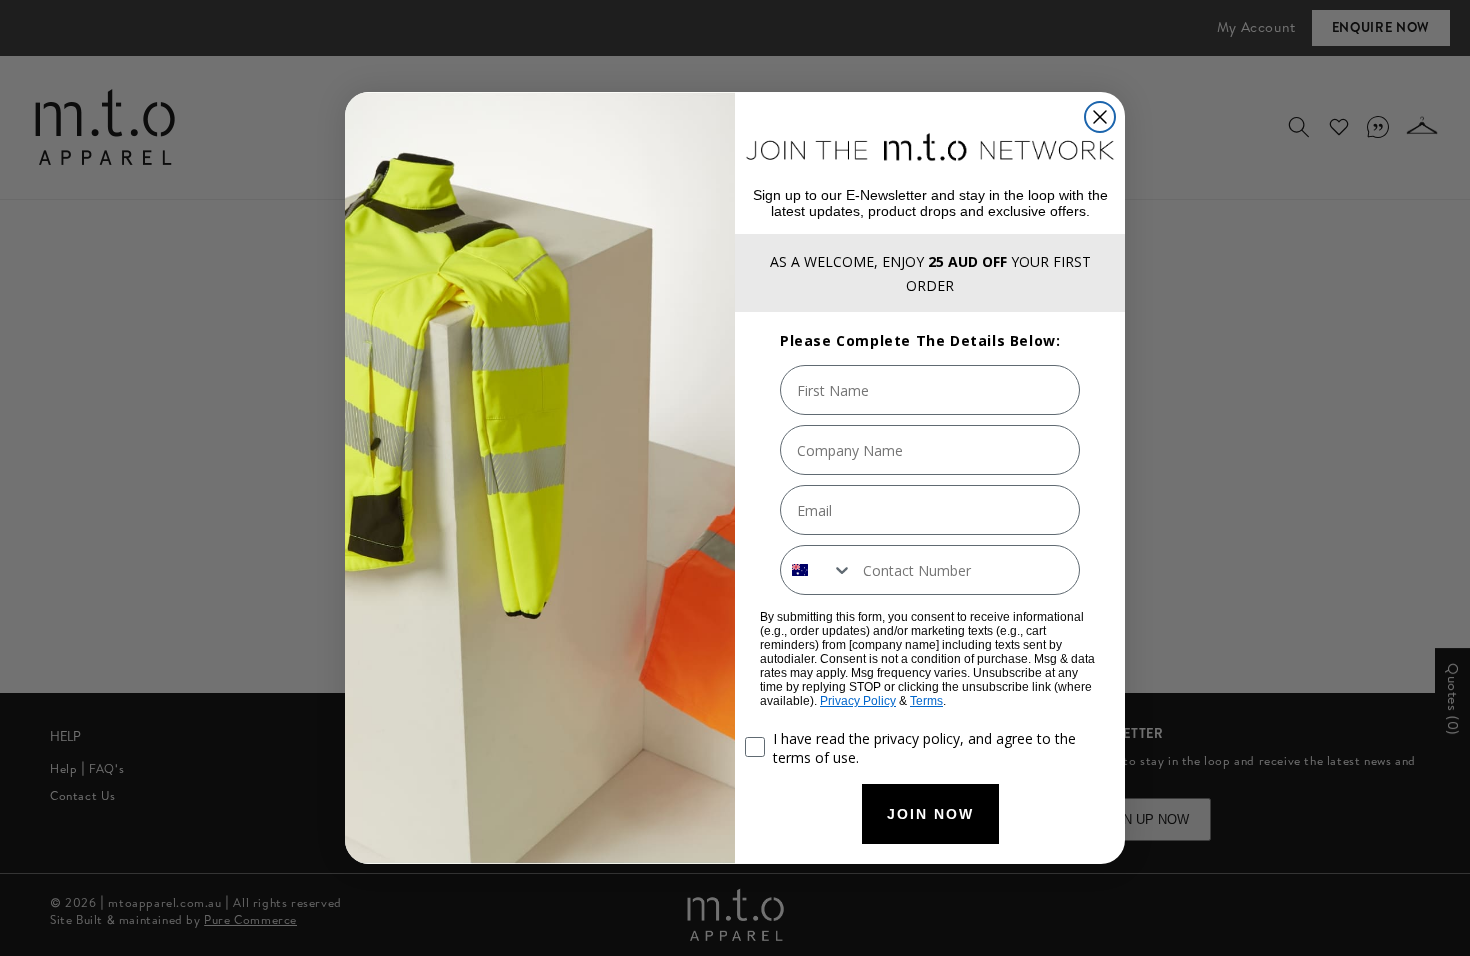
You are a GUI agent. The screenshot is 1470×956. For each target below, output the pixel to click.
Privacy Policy (858, 701)
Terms (926, 701)
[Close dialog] (1100, 117)
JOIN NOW (930, 814)
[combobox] (817, 570)
